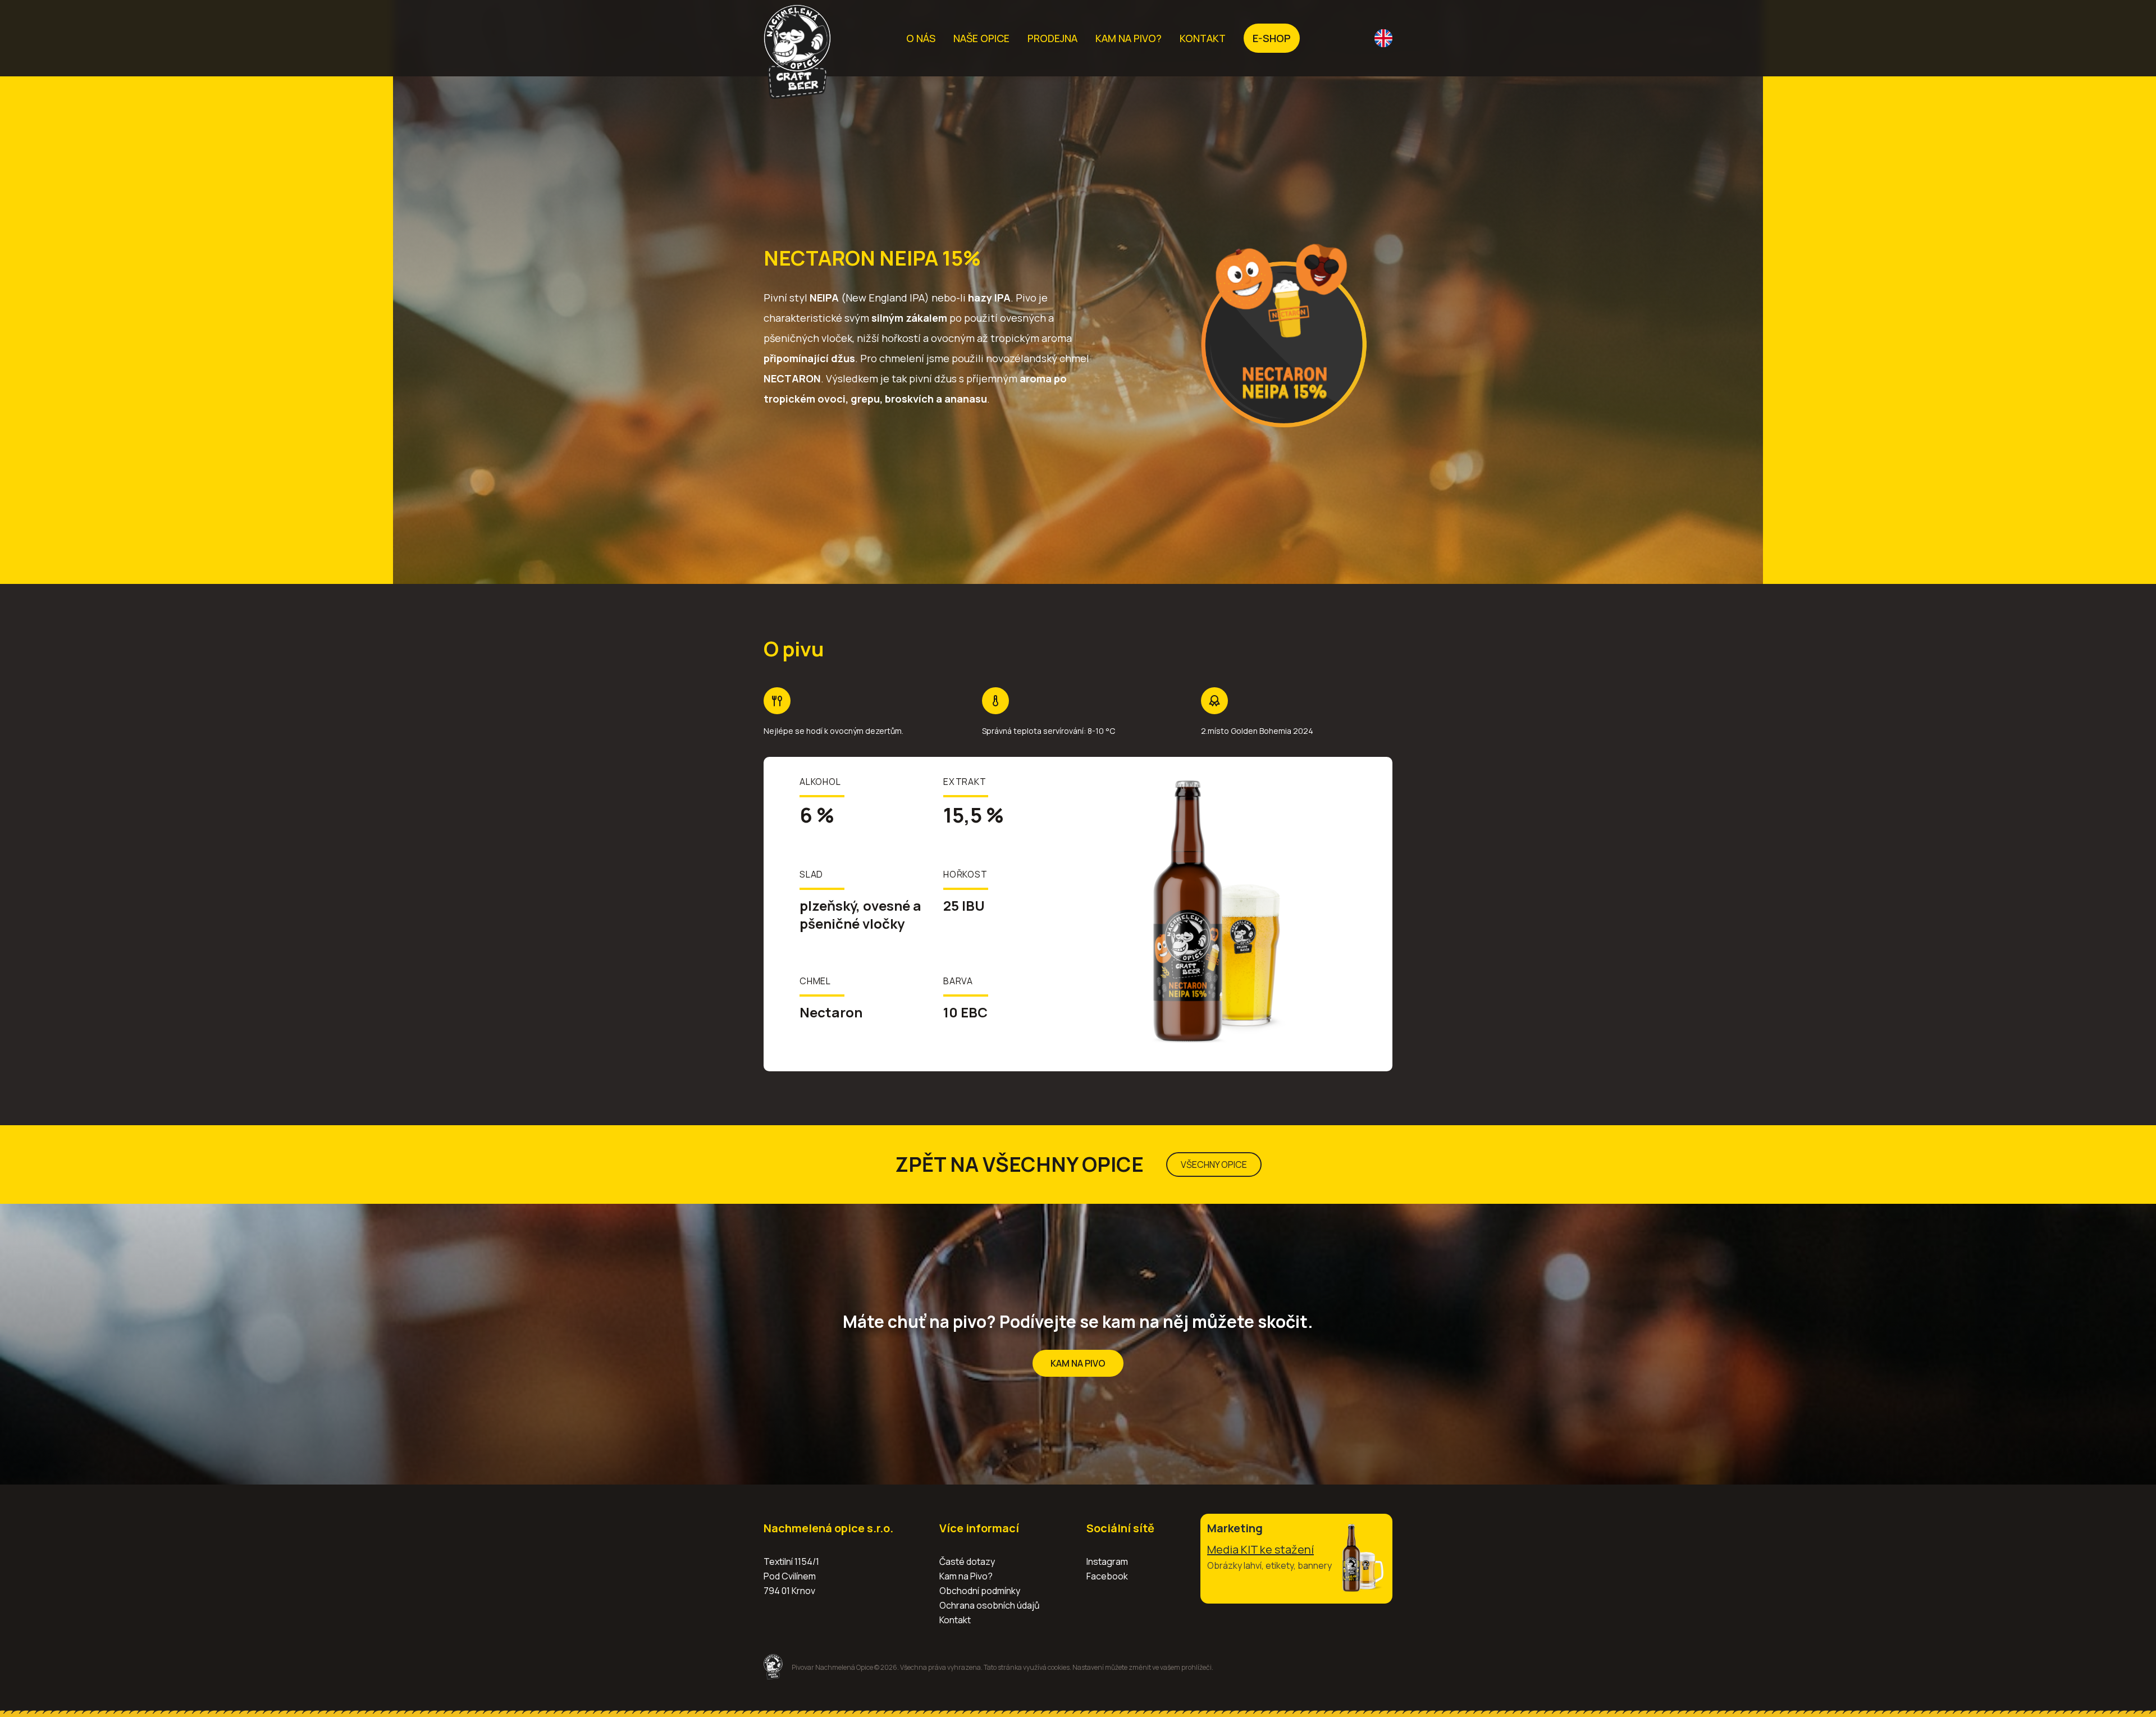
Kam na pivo (1078, 1363)
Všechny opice (1214, 1165)
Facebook (1107, 1576)
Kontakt (955, 1620)
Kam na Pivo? (966, 1576)
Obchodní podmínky (980, 1591)
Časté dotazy (967, 1561)
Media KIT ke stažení (1260, 1549)
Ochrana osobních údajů (990, 1605)
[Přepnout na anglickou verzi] (1383, 38)
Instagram (1107, 1561)
